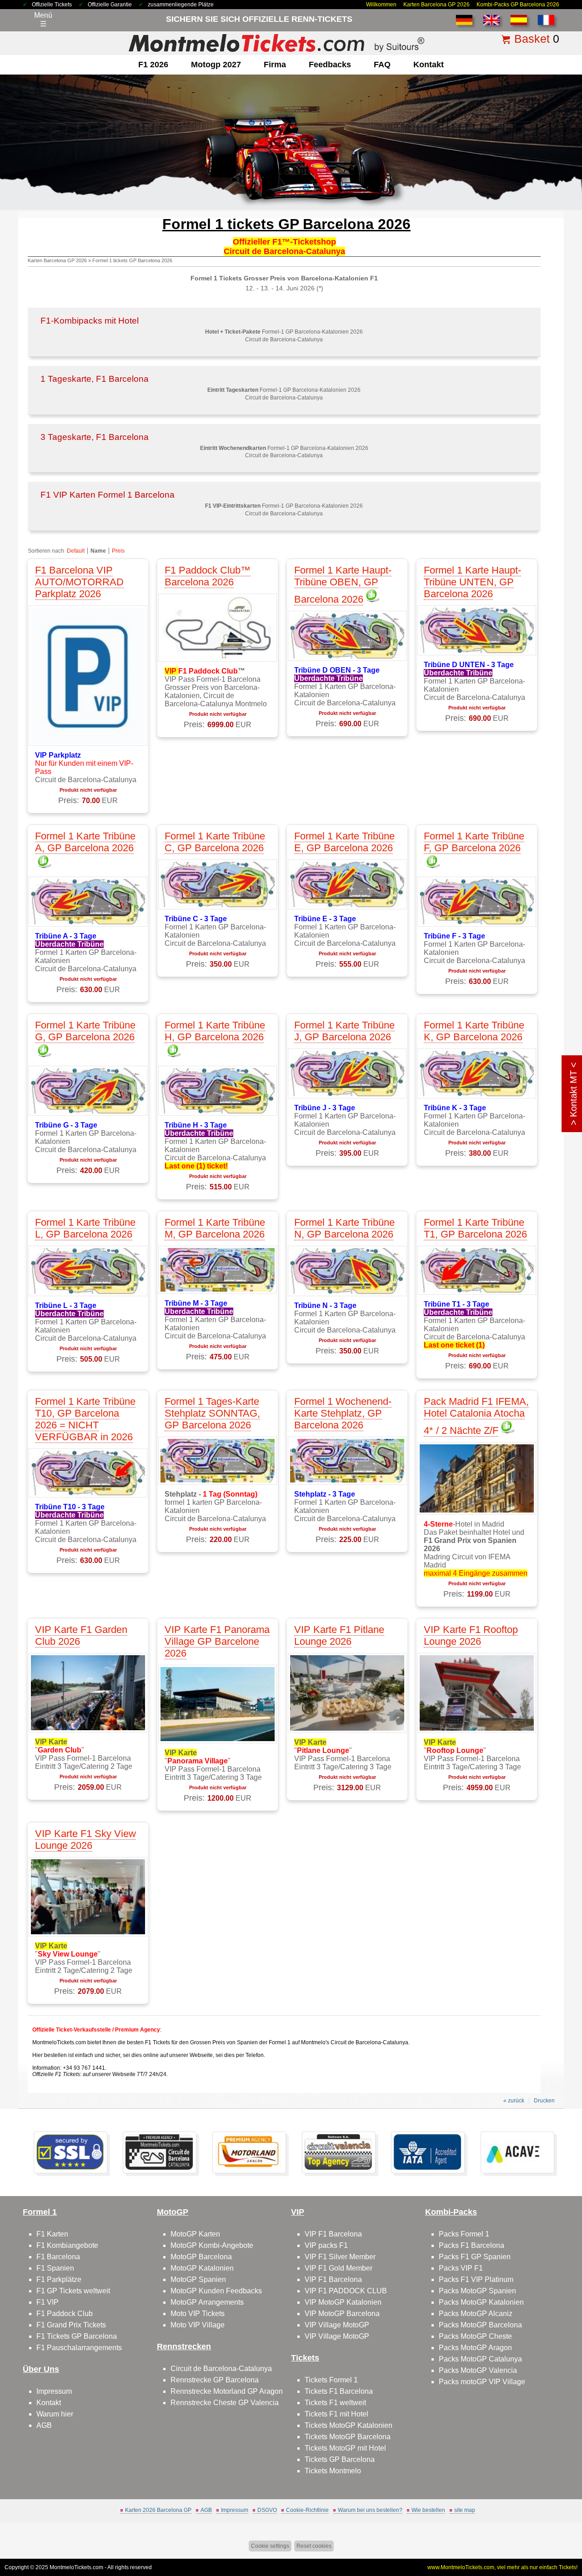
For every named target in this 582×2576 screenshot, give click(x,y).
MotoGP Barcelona (201, 2257)
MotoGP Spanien (198, 2279)
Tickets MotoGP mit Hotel (345, 2448)
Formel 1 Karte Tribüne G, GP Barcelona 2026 (85, 1031)
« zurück (514, 2101)
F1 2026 (153, 65)
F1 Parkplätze (59, 2279)
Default (76, 551)
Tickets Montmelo (333, 2471)
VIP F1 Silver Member (340, 2257)
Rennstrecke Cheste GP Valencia (225, 2403)
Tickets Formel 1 (331, 2380)
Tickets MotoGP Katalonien (349, 2425)
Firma (275, 65)
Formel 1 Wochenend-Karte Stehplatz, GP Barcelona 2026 (343, 1413)
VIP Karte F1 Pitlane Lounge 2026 (339, 1635)
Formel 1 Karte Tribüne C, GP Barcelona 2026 (215, 842)
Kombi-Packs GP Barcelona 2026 (518, 5)
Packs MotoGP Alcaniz (476, 2314)
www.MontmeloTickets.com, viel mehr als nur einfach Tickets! (502, 2567)
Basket (532, 39)
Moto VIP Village (198, 2325)
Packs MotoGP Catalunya (480, 2359)
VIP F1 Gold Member (339, 2268)
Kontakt (429, 65)
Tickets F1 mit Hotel (336, 2414)
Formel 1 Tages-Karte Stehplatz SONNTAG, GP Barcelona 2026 (212, 1413)
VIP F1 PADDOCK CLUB (346, 2291)
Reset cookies (314, 2546)
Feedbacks (330, 65)
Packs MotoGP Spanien (477, 2291)
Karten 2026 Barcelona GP (158, 2510)
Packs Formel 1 (464, 2234)
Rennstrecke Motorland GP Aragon (227, 2391)
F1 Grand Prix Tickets (71, 2325)
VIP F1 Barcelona (333, 2234)
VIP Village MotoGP (337, 2325)
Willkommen (381, 5)
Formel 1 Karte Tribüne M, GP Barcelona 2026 (215, 1228)
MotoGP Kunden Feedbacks (216, 2291)
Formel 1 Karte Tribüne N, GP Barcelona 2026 (344, 1228)
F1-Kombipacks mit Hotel (90, 321)
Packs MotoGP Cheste (475, 2336)
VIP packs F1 (326, 2245)
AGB (44, 2425)
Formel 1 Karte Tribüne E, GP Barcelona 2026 (344, 842)
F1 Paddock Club (65, 2314)
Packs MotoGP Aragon (475, 2348)
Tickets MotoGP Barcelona (348, 2437)
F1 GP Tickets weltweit (73, 2291)
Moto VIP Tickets (198, 2314)
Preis (118, 551)
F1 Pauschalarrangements (79, 2348)
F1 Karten (52, 2234)
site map (465, 2510)
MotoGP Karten (195, 2234)
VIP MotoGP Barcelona (342, 2314)
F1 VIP (48, 2302)
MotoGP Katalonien (202, 2268)
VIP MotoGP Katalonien (343, 2302)
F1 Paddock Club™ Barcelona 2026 (208, 576)
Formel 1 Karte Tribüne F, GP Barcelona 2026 (474, 842)
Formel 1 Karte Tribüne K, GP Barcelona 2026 (474, 1031)
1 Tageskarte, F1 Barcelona (95, 379)
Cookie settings (270, 2546)
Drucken (544, 2101)
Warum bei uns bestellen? (370, 2510)
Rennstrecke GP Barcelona (215, 2380)
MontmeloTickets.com (76, 2567)
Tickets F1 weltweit (335, 2403)
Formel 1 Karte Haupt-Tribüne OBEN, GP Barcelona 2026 (343, 585)
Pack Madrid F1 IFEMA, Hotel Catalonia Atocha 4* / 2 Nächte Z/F (476, 1416)
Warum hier (55, 2414)
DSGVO (267, 2510)
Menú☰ (43, 20)
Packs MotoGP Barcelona (480, 2325)
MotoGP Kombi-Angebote (212, 2245)
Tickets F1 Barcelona (339, 2391)
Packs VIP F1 (461, 2268)
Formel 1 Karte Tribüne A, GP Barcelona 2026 (85, 842)
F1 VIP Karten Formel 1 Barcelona (108, 495)
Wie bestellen (428, 2510)
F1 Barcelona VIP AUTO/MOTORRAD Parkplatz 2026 (79, 582)
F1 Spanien (55, 2268)
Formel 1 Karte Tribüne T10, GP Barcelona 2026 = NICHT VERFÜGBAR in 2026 (85, 1419)
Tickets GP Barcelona (340, 2459)
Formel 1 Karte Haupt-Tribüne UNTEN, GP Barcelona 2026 (472, 582)
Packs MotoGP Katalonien (481, 2302)
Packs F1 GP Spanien (475, 2257)
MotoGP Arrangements (207, 2302)
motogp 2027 (216, 65)
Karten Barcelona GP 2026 (436, 5)
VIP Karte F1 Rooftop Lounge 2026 (471, 1635)
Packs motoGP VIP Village (482, 2382)
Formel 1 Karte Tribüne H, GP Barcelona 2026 (215, 1031)
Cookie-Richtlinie (307, 2510)
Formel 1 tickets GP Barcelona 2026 (132, 260)
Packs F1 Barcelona (472, 2245)
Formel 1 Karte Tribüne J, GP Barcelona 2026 (344, 1031)
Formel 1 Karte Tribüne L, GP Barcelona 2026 (85, 1228)
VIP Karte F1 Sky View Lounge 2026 (85, 1840)
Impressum (54, 2391)
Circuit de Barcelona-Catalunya (221, 2369)
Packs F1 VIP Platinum (476, 2279)
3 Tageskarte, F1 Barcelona (95, 437)
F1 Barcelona (58, 2257)
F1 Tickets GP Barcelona (77, 2336)
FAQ (382, 65)
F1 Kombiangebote (67, 2245)
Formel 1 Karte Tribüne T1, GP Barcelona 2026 (475, 1228)
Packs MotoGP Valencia (478, 2370)
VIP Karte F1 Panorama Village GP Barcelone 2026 (217, 1641)
